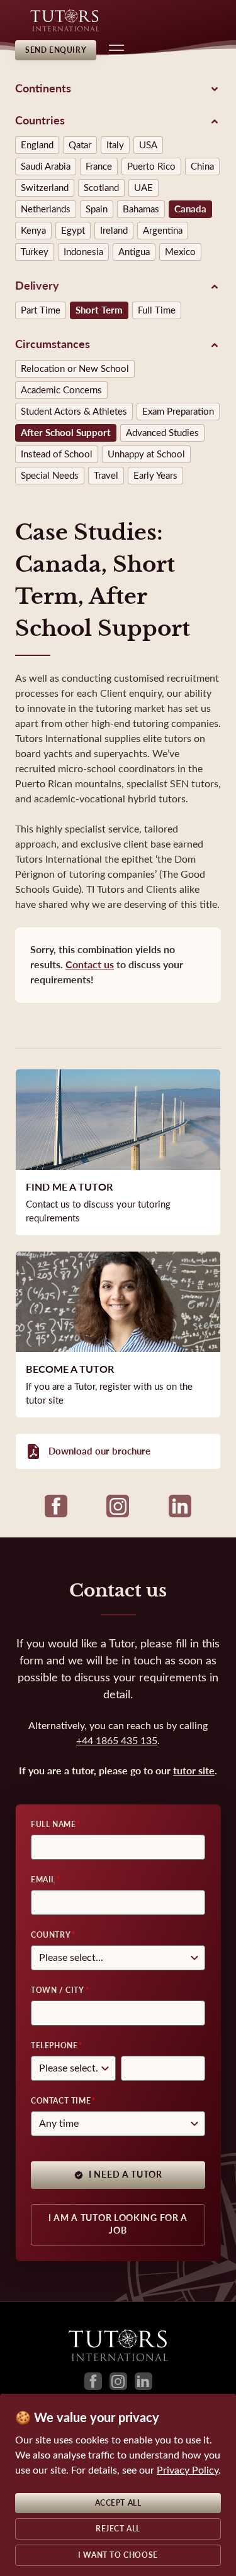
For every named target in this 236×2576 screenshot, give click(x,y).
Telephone (54, 2046)
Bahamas (141, 209)
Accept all (118, 2503)
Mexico (180, 252)
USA (148, 145)
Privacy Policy (188, 2470)
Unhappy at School (146, 454)
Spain (97, 209)
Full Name (53, 1825)
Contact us (90, 965)
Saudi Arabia (46, 166)
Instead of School (57, 454)
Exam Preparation (178, 412)
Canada (190, 209)
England (37, 145)
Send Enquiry (56, 50)
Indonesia (83, 252)
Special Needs (50, 476)
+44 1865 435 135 (117, 1741)
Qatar (80, 145)
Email (43, 1880)
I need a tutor (126, 2175)
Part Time (41, 310)
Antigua (134, 252)
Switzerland (45, 188)
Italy (115, 145)
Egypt (73, 231)
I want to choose (118, 2555)
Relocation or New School (75, 369)
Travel (106, 476)
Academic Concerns (61, 390)
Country (51, 1935)
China (202, 166)
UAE (143, 188)
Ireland (114, 231)
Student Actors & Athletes (74, 412)
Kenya (33, 231)
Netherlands (46, 209)
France (99, 166)
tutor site (194, 1771)
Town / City (58, 1990)
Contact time (61, 2101)
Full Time (157, 310)
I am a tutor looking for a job (118, 2224)
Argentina (163, 231)
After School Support (66, 433)
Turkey (35, 252)
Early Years (155, 476)
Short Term (99, 310)
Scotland (101, 188)
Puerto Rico (151, 166)
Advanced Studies (162, 433)
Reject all (118, 2529)
